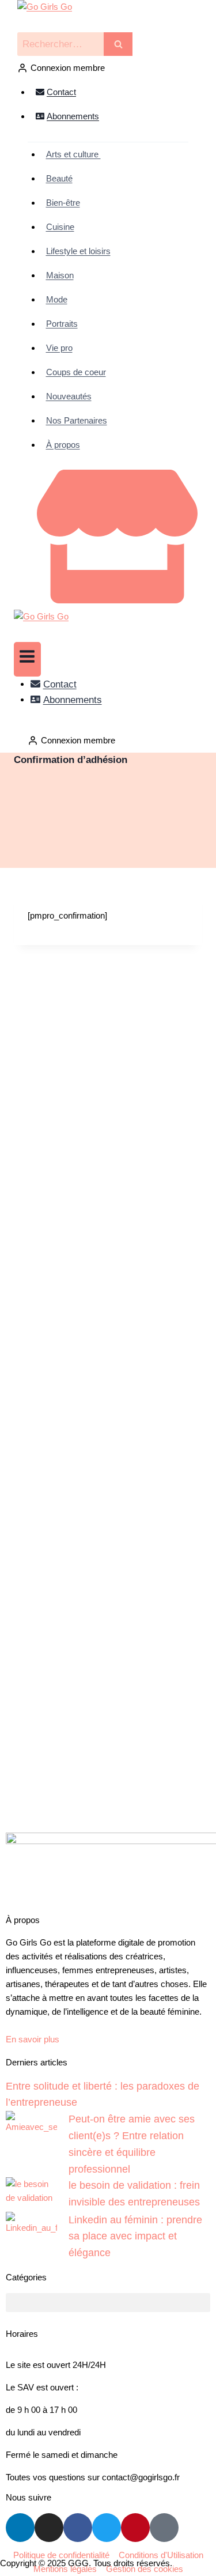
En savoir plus (33, 2039)
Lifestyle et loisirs (78, 251)
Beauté (59, 178)
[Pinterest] (135, 2528)
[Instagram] (49, 2528)
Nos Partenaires (77, 420)
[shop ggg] (113, 600)
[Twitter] (107, 2528)
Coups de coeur (76, 372)
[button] (108, 2303)
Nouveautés (69, 396)
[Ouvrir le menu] (27, 659)
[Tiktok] (164, 2528)
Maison (60, 275)
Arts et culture (73, 154)
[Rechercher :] (75, 44)
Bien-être (63, 203)
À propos (63, 445)
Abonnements (73, 116)
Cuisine (60, 227)
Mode (57, 299)
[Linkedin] (20, 2528)
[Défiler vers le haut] (178, 2559)
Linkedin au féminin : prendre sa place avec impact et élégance (135, 2237)
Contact (61, 92)
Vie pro (59, 348)
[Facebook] (78, 2528)
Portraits (62, 324)
